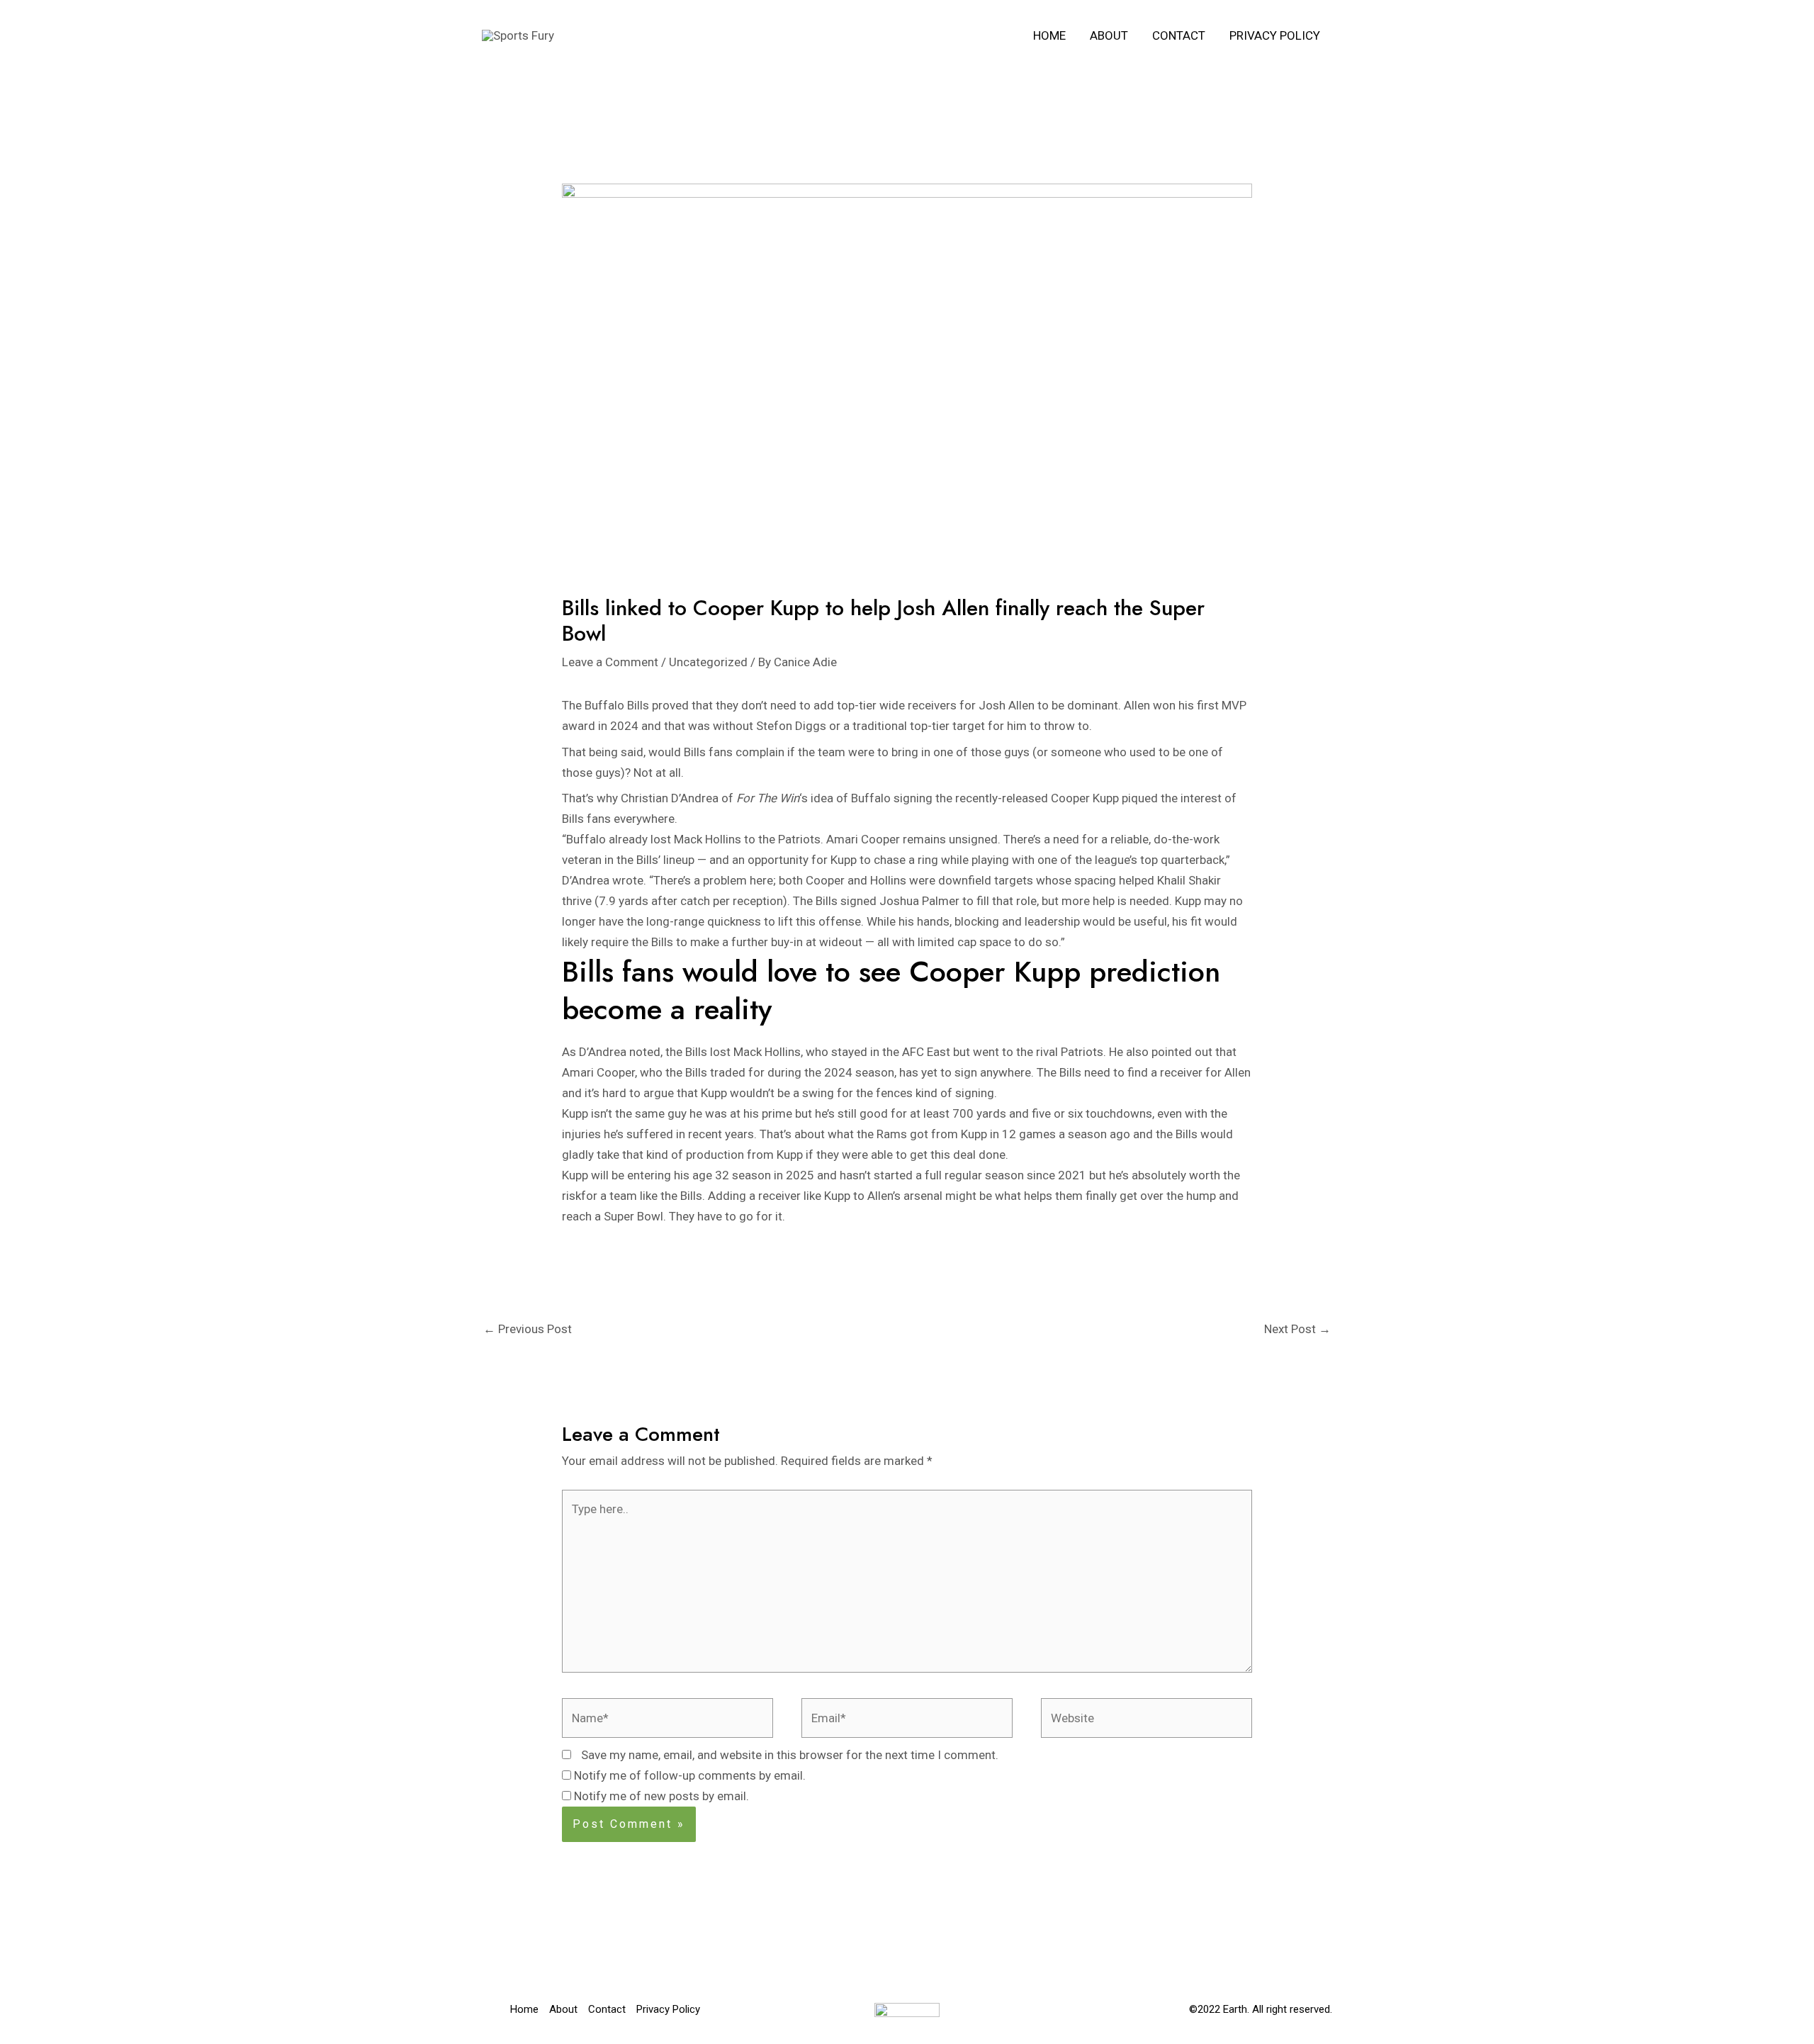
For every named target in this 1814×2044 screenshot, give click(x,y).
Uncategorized (708, 662)
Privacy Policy (1275, 35)
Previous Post (528, 1329)
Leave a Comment (610, 662)
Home (1049, 35)
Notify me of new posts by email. (661, 1796)
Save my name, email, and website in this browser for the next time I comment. (790, 1755)
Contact (1179, 35)
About (1109, 35)
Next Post (1297, 1329)
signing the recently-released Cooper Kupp (1006, 798)
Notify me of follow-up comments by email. (690, 1775)
